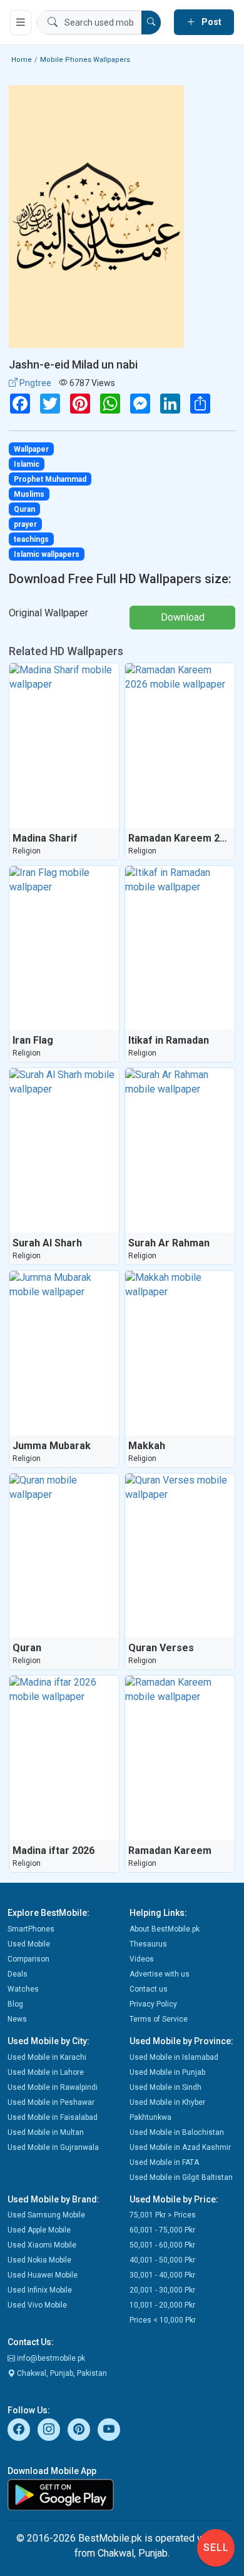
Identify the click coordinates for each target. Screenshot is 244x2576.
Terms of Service (159, 2019)
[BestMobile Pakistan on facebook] (19, 2430)
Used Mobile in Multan (46, 2132)
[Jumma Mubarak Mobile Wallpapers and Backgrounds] (64, 1353)
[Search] (151, 23)
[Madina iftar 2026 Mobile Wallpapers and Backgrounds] (64, 1758)
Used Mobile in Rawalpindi (53, 2087)
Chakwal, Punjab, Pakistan (61, 2373)
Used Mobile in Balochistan (177, 2132)
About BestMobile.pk (165, 1929)
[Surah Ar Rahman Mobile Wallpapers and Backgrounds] (180, 1150)
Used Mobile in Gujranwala (53, 2147)
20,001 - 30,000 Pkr (162, 2290)
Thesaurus (148, 1944)
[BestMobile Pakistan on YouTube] (109, 2430)
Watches (23, 1989)
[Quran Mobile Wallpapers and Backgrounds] (64, 1556)
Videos (142, 1959)
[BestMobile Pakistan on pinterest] (79, 2430)
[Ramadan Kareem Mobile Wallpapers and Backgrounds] (180, 1758)
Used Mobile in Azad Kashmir (180, 2147)
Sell (216, 2548)
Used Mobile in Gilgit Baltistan (181, 2177)
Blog (15, 2004)
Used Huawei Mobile (43, 2275)
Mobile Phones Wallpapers (85, 60)
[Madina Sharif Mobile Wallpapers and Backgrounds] (64, 746)
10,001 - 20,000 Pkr (162, 2305)
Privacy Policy (153, 2004)
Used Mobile (29, 1944)
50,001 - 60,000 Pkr (162, 2245)
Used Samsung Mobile (46, 2215)
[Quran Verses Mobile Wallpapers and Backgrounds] (180, 1556)
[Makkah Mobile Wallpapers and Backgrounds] (180, 1353)
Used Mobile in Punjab (167, 2072)
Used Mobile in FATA (164, 2162)
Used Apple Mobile (39, 2230)
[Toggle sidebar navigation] (21, 23)
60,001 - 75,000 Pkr (162, 2230)
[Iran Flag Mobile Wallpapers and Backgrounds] (64, 948)
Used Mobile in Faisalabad (53, 2117)
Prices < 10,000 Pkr (163, 2320)
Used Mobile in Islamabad (174, 2057)
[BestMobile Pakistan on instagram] (49, 2430)
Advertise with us (160, 1974)
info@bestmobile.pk (50, 2358)
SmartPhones (31, 1929)
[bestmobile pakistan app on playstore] (122, 2495)
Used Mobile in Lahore (46, 2072)
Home (22, 60)
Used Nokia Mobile (39, 2260)
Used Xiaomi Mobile (42, 2245)
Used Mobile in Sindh (165, 2087)
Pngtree (34, 383)
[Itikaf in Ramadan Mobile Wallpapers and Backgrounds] (180, 948)
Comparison (28, 1959)
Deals (18, 1974)
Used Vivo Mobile (37, 2305)
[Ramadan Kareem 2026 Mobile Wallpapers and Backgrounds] (180, 746)
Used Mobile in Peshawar (51, 2102)
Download (183, 617)
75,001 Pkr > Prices (163, 2215)
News (17, 2019)
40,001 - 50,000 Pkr (162, 2260)
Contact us (149, 1989)
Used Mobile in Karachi (47, 2057)
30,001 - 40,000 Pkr (162, 2275)
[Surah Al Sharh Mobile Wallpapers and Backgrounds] (64, 1150)
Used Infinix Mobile (40, 2290)
